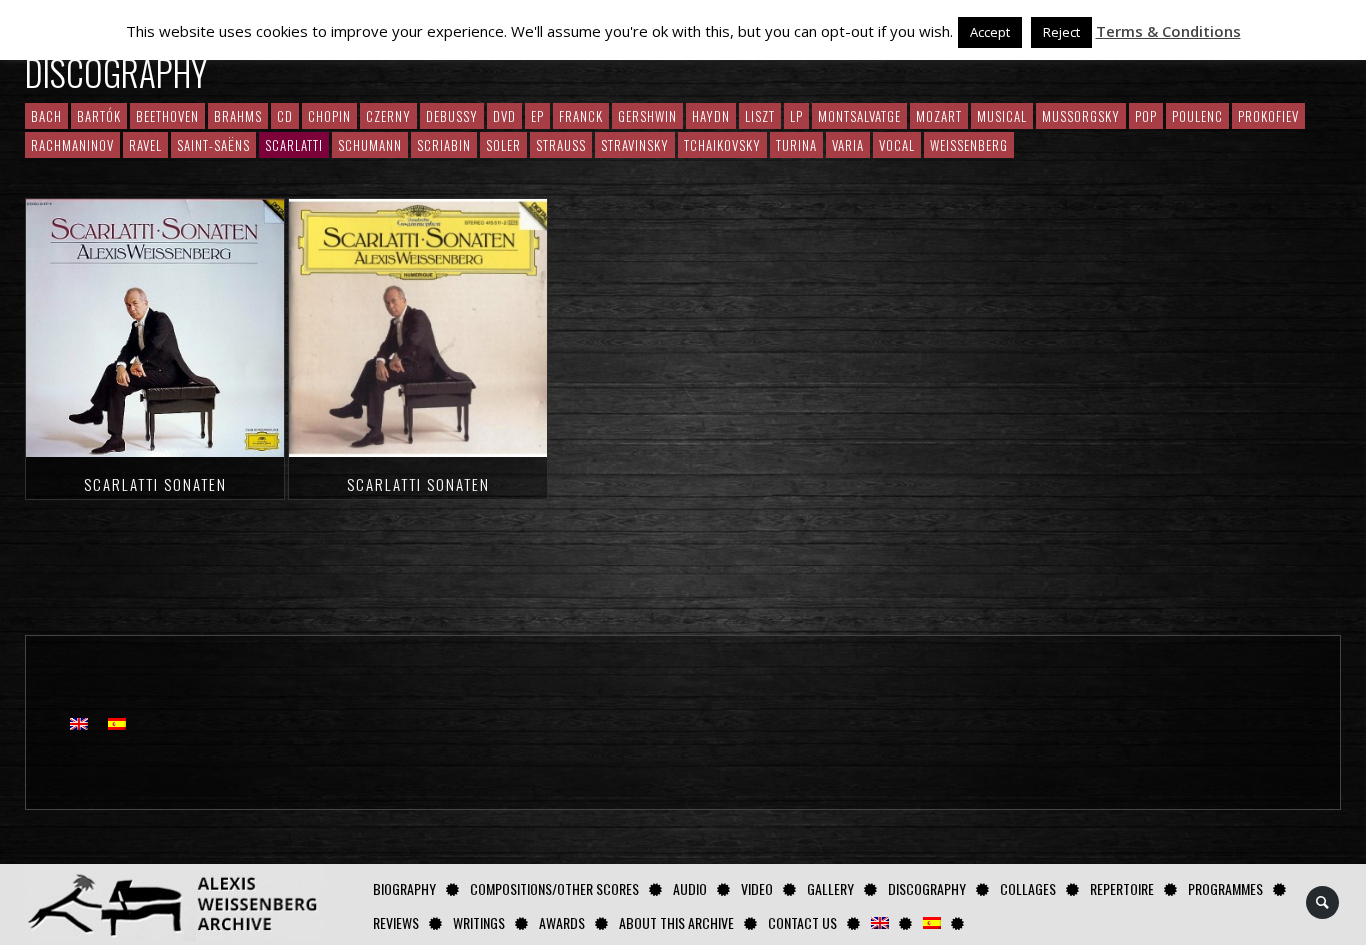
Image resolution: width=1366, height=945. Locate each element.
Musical (1002, 116)
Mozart (939, 116)
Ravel (145, 145)
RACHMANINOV (72, 145)
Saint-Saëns (213, 145)
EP (537, 116)
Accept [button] (990, 32)
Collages (1028, 888)
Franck (581, 116)
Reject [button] (1061, 32)
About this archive (676, 922)
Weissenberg (969, 145)
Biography (404, 888)
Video (757, 888)
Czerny (388, 116)
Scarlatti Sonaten (155, 484)
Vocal (897, 145)
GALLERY (830, 888)
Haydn (711, 116)
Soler (503, 145)
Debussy (452, 116)
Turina (796, 145)
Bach (46, 116)
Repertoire (1122, 888)
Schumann (370, 145)
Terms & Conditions (1168, 31)
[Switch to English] (79, 722)
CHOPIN (329, 116)
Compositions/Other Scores (554, 888)
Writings (479, 922)
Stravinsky (635, 145)
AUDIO (690, 888)
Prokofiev (1268, 116)
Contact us (802, 922)
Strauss (561, 145)
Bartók (99, 116)
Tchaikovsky (722, 145)
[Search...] (1323, 902)
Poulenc (1197, 116)
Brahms (238, 116)
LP (796, 116)
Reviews (396, 922)
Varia (848, 145)
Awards (562, 922)
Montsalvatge (859, 116)
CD (285, 116)
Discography (927, 888)
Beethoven (167, 116)
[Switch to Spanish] (932, 922)
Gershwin (647, 116)
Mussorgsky (1081, 116)
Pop (1146, 116)
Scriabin (444, 145)
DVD (504, 116)
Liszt (760, 116)
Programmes (1225, 888)
